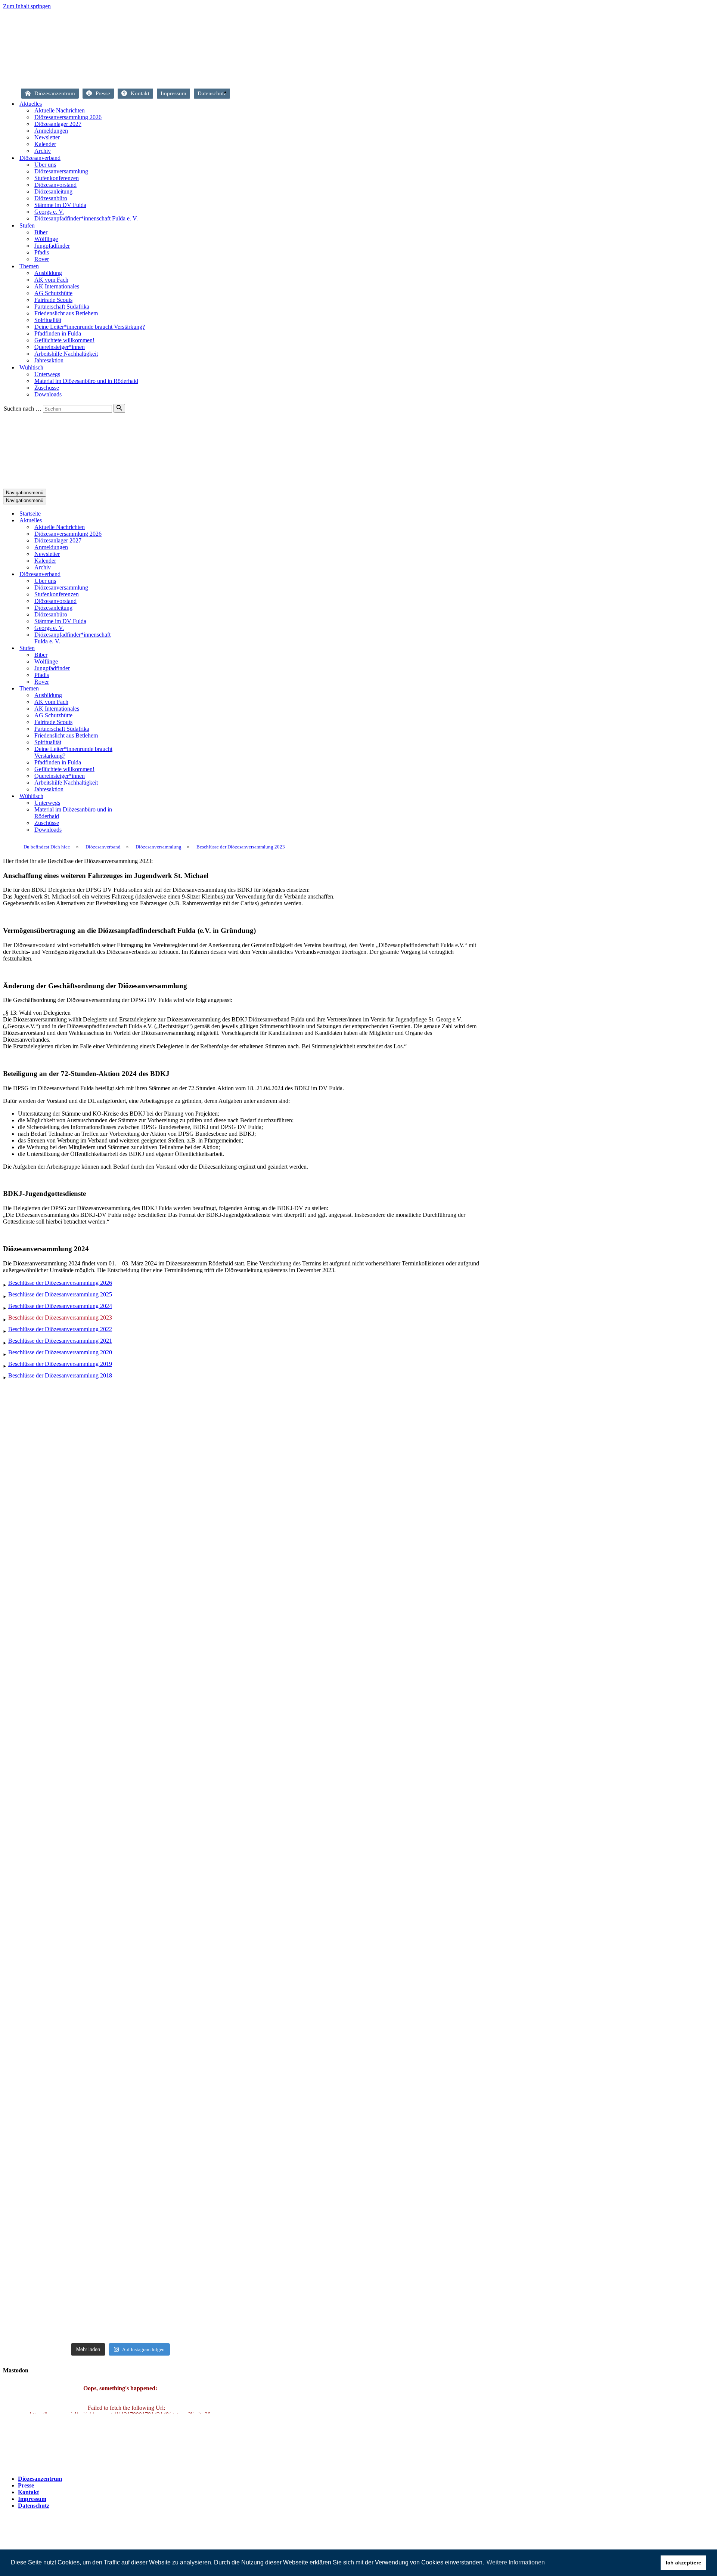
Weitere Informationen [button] (516, 2562)
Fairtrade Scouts (53, 300)
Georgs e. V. (49, 212)
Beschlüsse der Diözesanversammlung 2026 (60, 1283)
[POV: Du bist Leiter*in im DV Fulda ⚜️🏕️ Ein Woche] (200, 2117)
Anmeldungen (51, 131)
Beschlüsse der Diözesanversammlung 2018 (60, 1375)
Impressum (173, 93)
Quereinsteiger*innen (60, 347)
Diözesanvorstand (55, 185)
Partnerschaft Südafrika (62, 307)
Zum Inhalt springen (27, 6)
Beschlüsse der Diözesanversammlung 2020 (60, 1352)
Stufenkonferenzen (57, 178)
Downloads (48, 394)
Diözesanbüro (51, 198)
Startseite (238, 94)
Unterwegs (47, 374)
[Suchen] (119, 408)
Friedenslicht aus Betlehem (66, 313)
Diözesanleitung (53, 191)
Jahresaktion (49, 360)
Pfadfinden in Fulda (58, 333)
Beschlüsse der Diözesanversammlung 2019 (60, 1364)
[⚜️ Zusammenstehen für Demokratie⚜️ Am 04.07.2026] (41, 1730)
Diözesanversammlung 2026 (68, 117)
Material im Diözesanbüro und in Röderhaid (86, 381)
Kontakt (140, 93)
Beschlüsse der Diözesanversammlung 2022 (60, 1329)
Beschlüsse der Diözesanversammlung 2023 (60, 1318)
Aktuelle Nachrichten (60, 110)
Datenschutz (212, 93)
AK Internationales (57, 286)
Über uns (45, 165)
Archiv (43, 151)
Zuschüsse (47, 388)
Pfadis (42, 252)
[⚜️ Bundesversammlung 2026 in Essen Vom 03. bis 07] (200, 1850)
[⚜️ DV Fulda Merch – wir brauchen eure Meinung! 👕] (120, 1474)
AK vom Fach (51, 280)
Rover (42, 259)
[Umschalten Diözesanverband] (134, 574)
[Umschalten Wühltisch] (134, 796)
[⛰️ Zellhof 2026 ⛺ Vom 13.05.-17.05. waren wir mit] (120, 2205)
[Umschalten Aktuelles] (134, 521)
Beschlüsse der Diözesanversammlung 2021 (60, 1341)
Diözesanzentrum (55, 93)
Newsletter (47, 137)
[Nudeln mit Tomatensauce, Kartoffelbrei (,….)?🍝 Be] (41, 2131)
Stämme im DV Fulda (60, 205)
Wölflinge (46, 239)
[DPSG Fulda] (179, 79)
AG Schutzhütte (53, 293)
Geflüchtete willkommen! (64, 340)
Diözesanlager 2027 (58, 124)
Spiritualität (48, 320)
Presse (103, 93)
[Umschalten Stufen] (134, 648)
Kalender (45, 144)
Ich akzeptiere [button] (684, 2563)
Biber (41, 232)
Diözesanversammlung (61, 171)
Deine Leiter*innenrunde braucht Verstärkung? (90, 327)
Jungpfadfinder (52, 246)
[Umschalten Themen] (134, 689)
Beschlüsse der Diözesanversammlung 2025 (60, 1294)
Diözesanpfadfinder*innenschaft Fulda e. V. (86, 218)
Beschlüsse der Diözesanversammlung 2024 (60, 1306)
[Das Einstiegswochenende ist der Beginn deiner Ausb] (200, 1507)
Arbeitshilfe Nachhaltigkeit (66, 354)
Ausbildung (48, 273)
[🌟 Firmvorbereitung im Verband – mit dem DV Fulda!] (41, 1511)
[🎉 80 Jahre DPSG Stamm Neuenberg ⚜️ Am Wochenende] (120, 1709)
